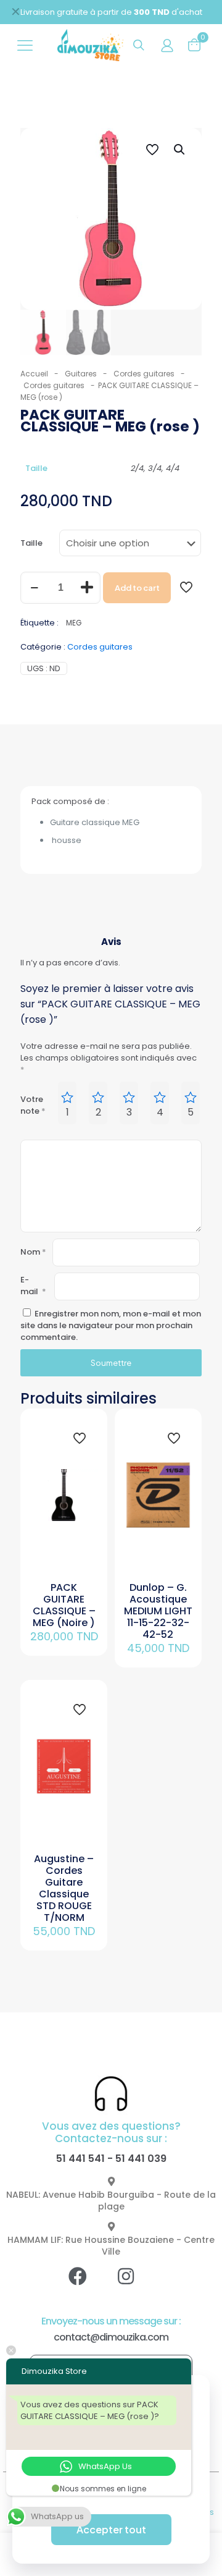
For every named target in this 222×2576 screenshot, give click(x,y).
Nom (33, 1252)
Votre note (33, 1105)
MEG (74, 623)
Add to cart (137, 588)
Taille (31, 543)
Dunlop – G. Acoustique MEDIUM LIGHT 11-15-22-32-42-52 (158, 1611)
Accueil (34, 374)
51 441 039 (141, 2159)
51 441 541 (80, 2159)
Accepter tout (111, 2529)
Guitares (81, 374)
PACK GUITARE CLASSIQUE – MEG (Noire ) (64, 1605)
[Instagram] (135, 2286)
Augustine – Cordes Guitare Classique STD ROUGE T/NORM (64, 1888)
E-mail (33, 1286)
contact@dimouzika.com (111, 2337)
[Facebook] (87, 2286)
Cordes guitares (144, 374)
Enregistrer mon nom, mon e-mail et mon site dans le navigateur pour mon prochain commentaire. (111, 1325)
